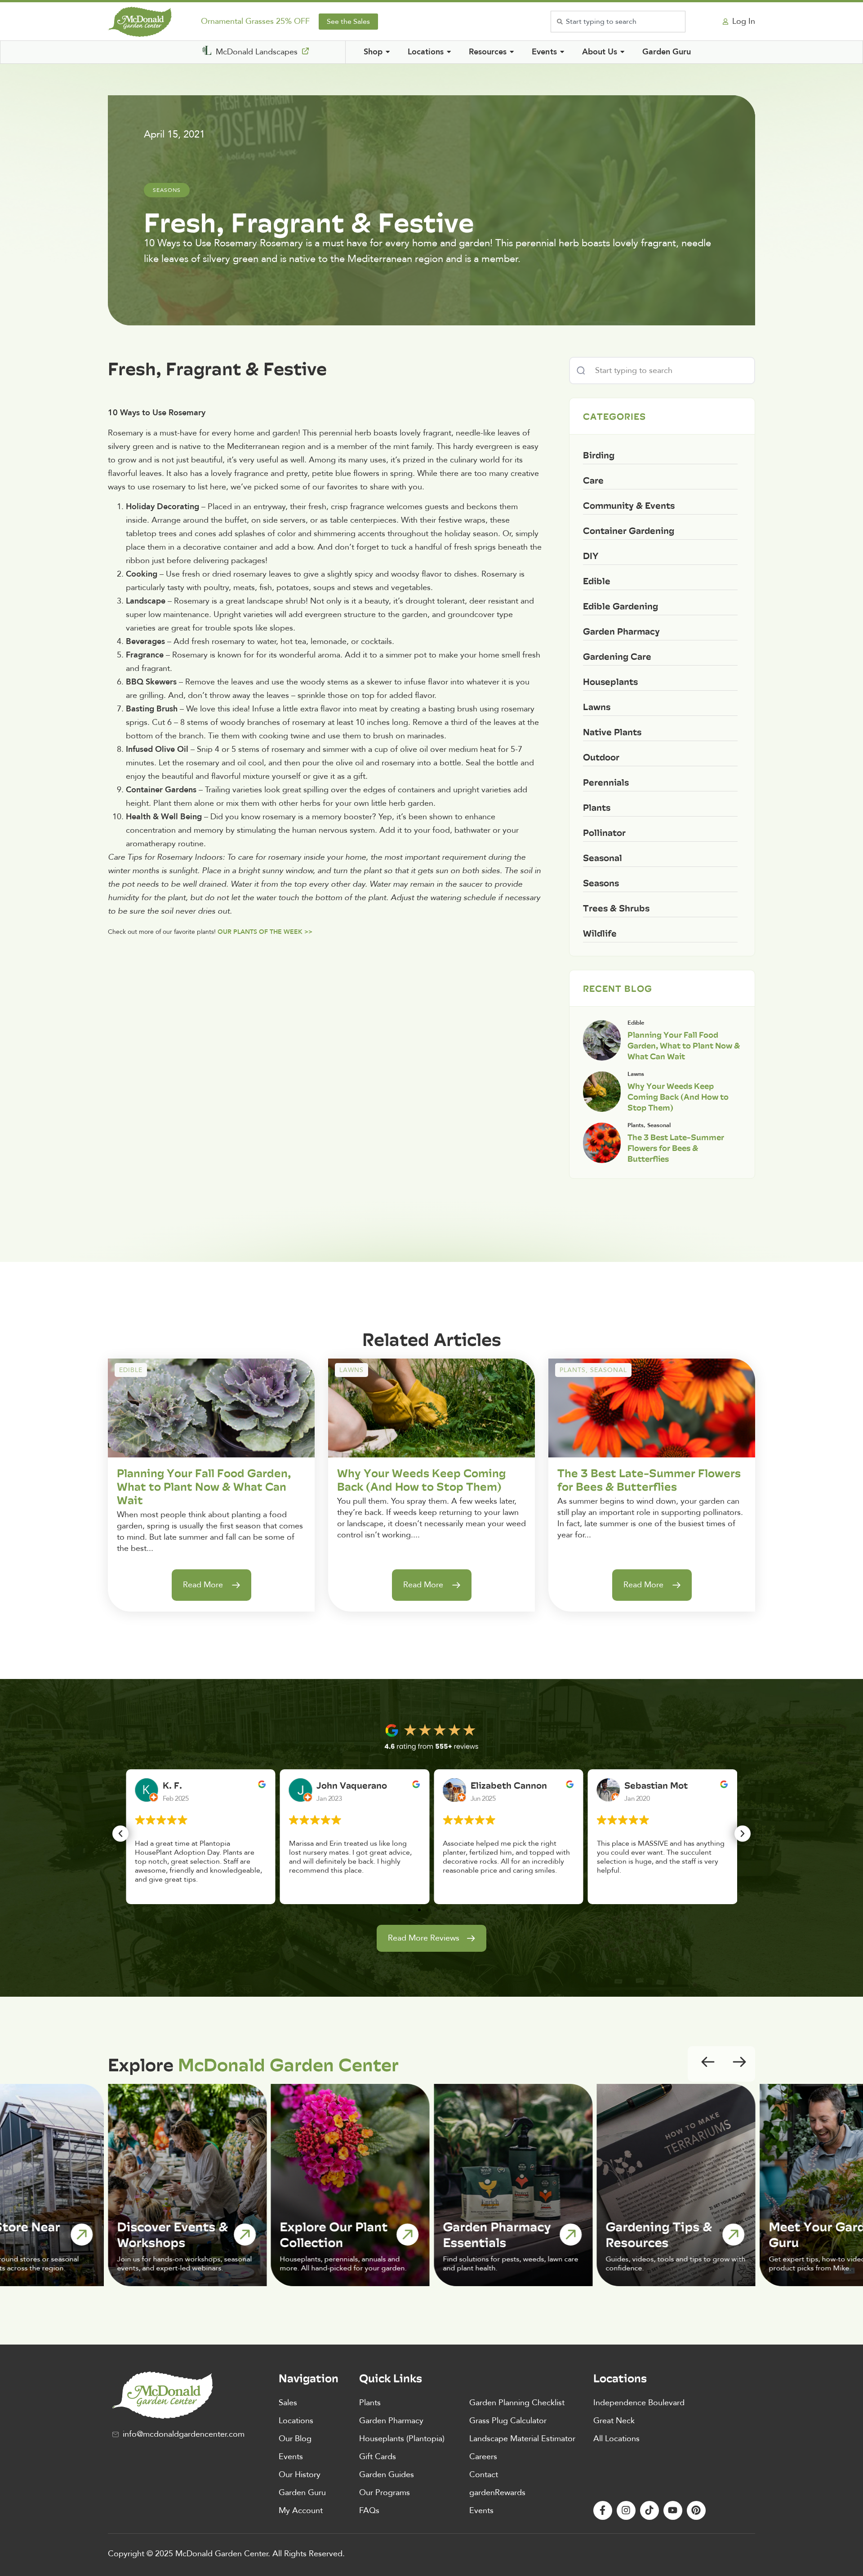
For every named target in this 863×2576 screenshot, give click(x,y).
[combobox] (618, 22)
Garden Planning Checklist (517, 2403)
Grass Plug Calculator (508, 2421)
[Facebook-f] (603, 2510)
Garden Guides (387, 2475)
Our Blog (295, 2439)
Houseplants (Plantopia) (402, 2439)
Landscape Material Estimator (522, 2439)
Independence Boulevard (639, 2403)
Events (291, 2457)
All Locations (616, 2439)
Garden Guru (302, 2493)
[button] (120, 1834)
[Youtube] (673, 2510)
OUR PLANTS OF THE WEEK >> (265, 932)
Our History (300, 2475)
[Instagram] (626, 2510)
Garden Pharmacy (391, 2421)
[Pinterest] (696, 2510)
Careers (483, 2457)
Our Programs (385, 2493)
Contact (484, 2475)
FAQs (369, 2511)
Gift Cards (378, 2457)
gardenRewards (497, 2493)
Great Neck (614, 2421)
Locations (296, 2421)
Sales (288, 2403)
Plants (370, 2403)
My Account (301, 2511)
